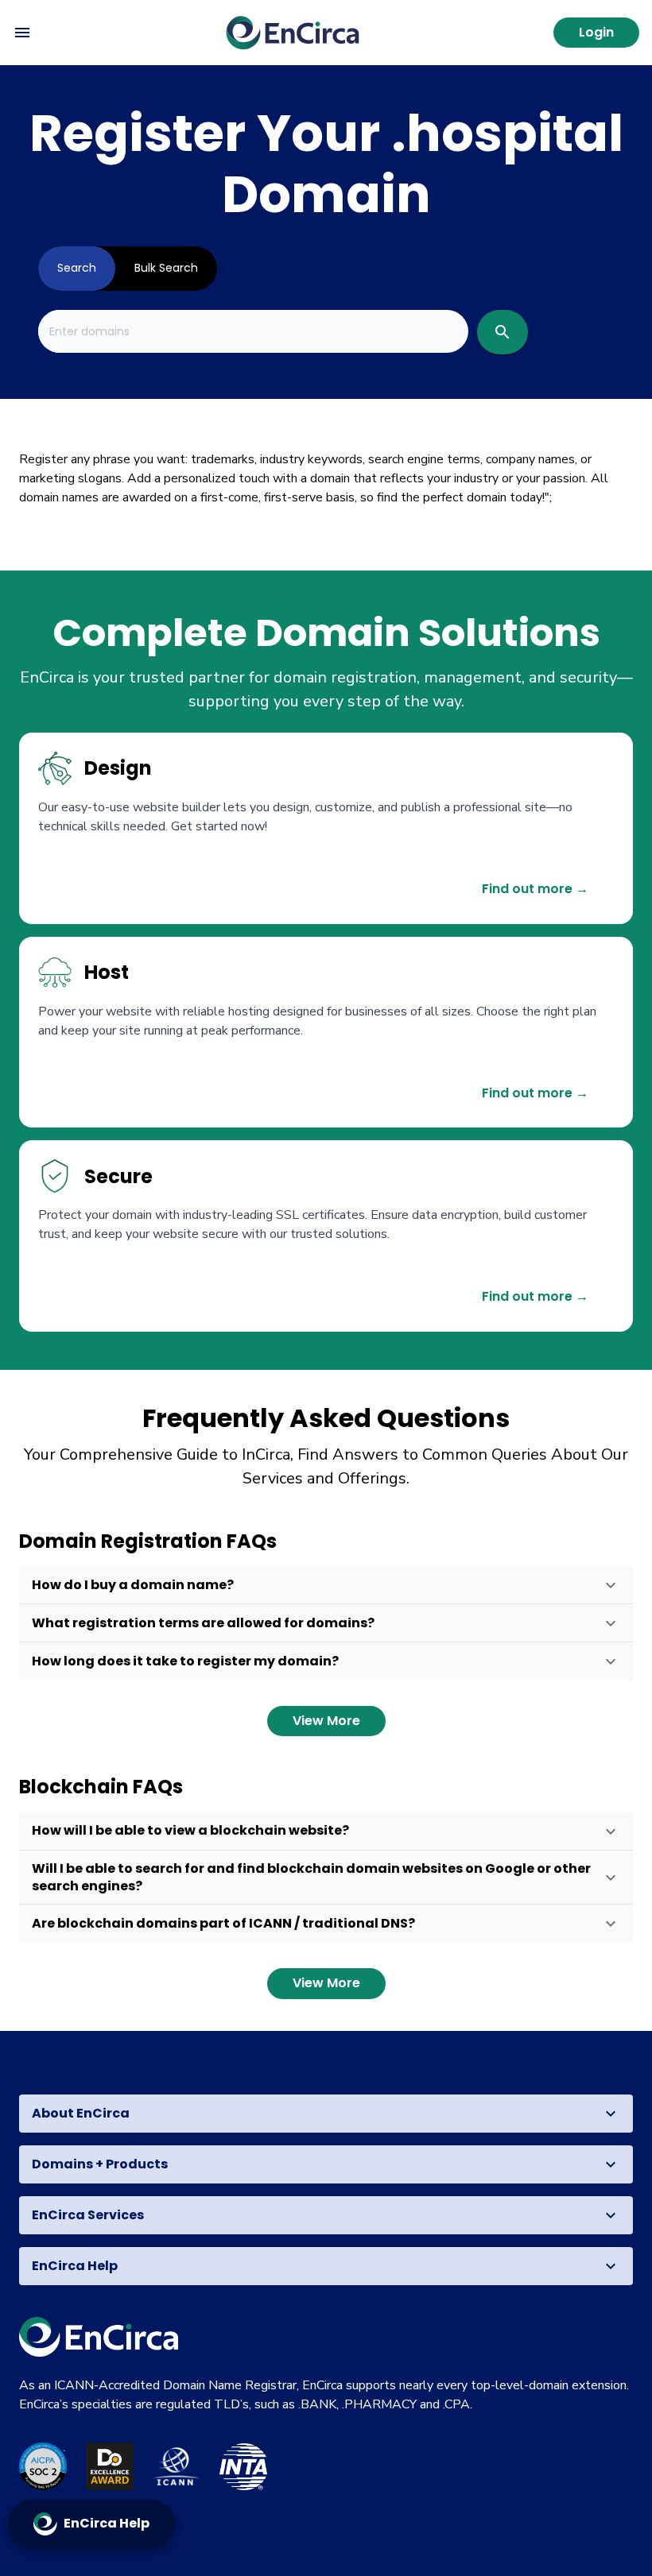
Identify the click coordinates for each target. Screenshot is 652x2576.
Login (596, 32)
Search (77, 268)
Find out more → (535, 889)
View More (326, 1721)
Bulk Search (166, 268)
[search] (503, 332)
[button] (326, 1585)
